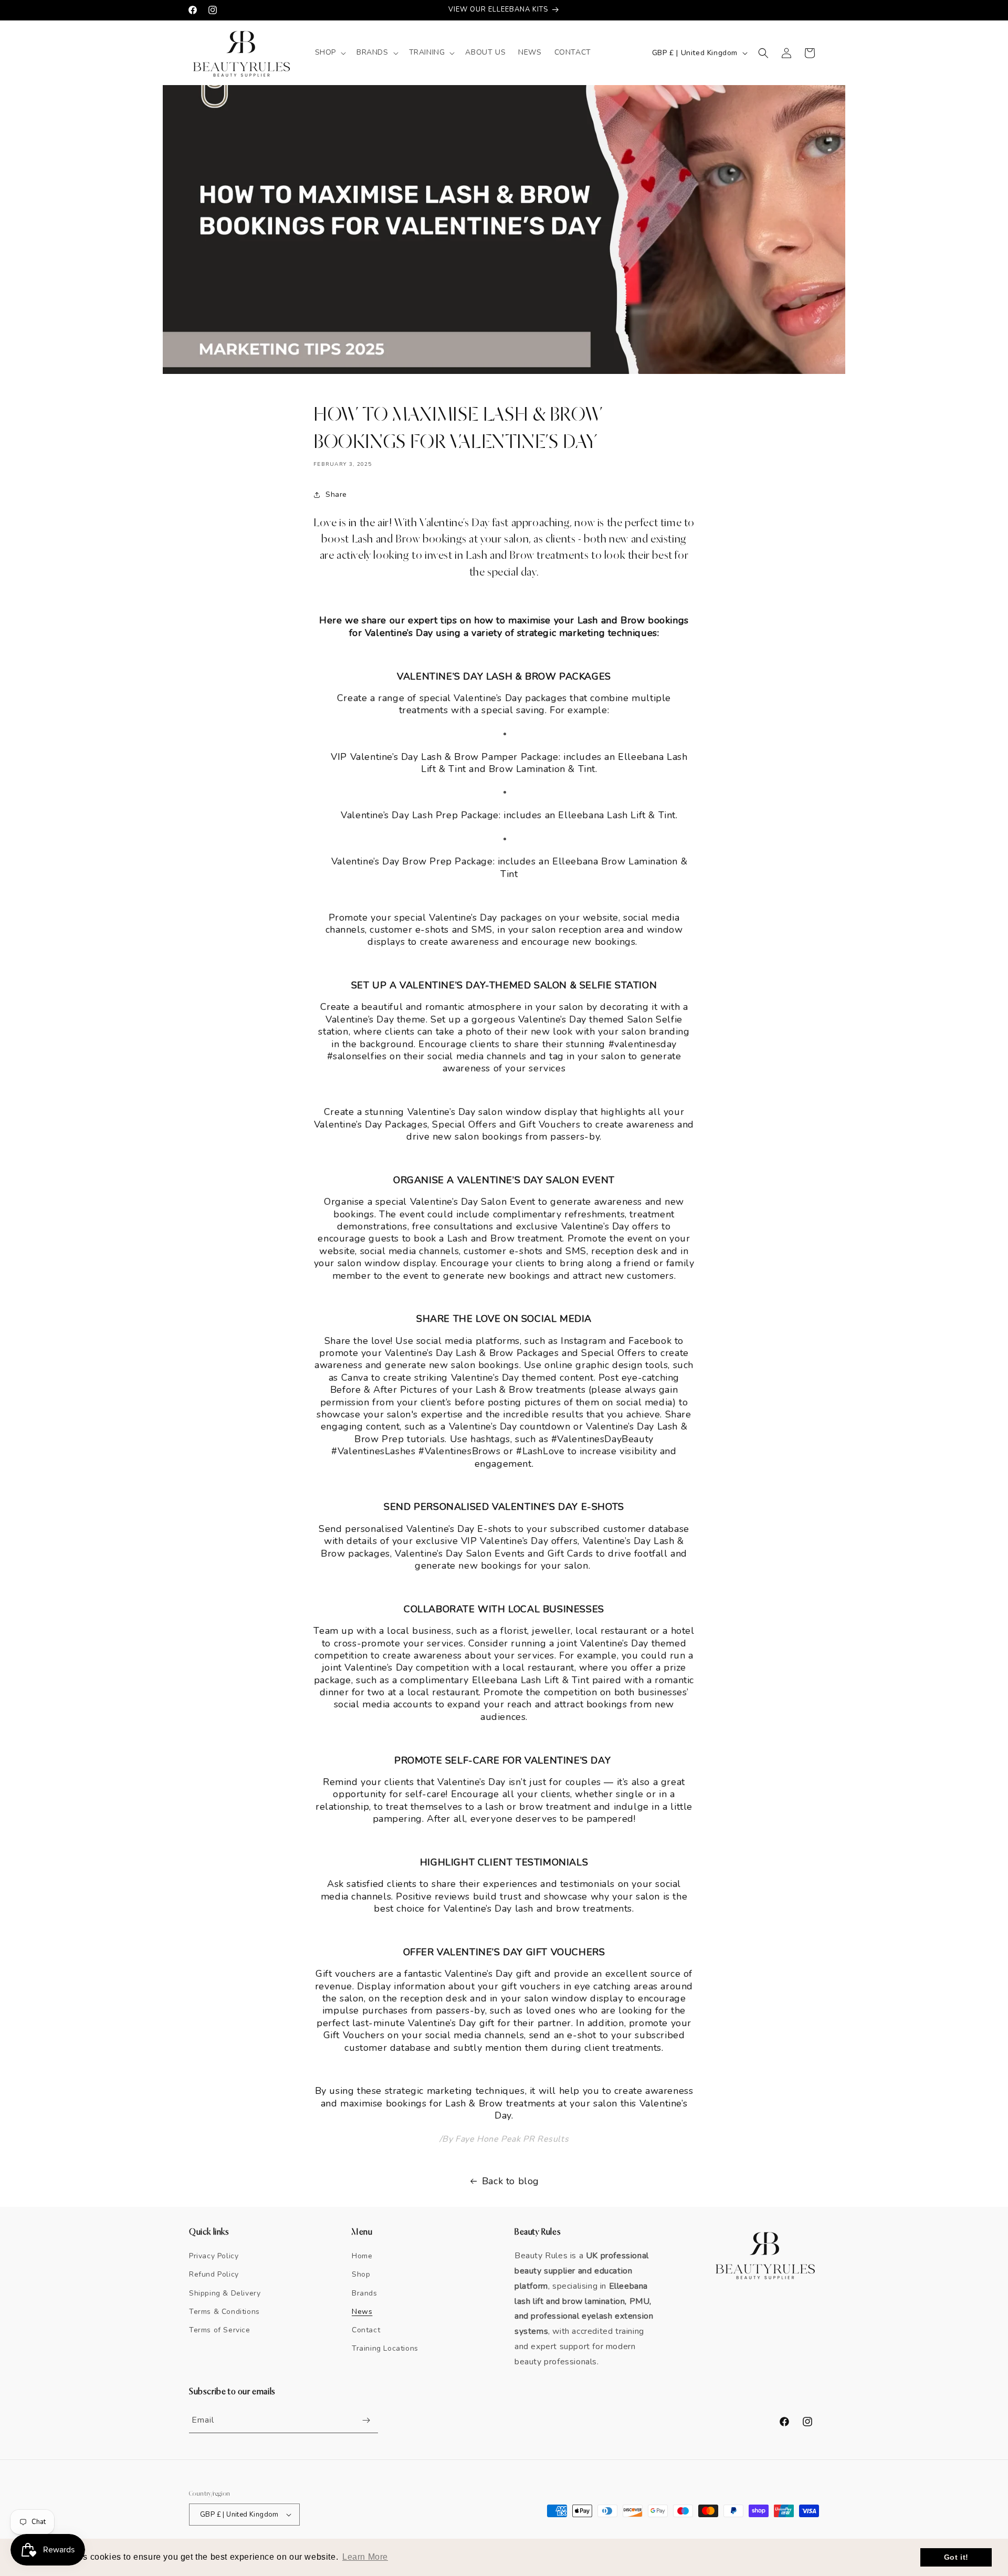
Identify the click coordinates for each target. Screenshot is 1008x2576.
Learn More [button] (365, 2557)
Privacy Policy (214, 2256)
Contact (366, 2330)
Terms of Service (220, 2330)
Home (362, 2256)
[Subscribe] (366, 2420)
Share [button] (336, 494)
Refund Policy (214, 2274)
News (362, 2312)
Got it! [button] (956, 2557)
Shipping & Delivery (225, 2293)
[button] (329, 53)
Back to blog (511, 2181)
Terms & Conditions (224, 2312)
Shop (361, 2274)
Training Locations (385, 2348)
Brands (365, 2293)
